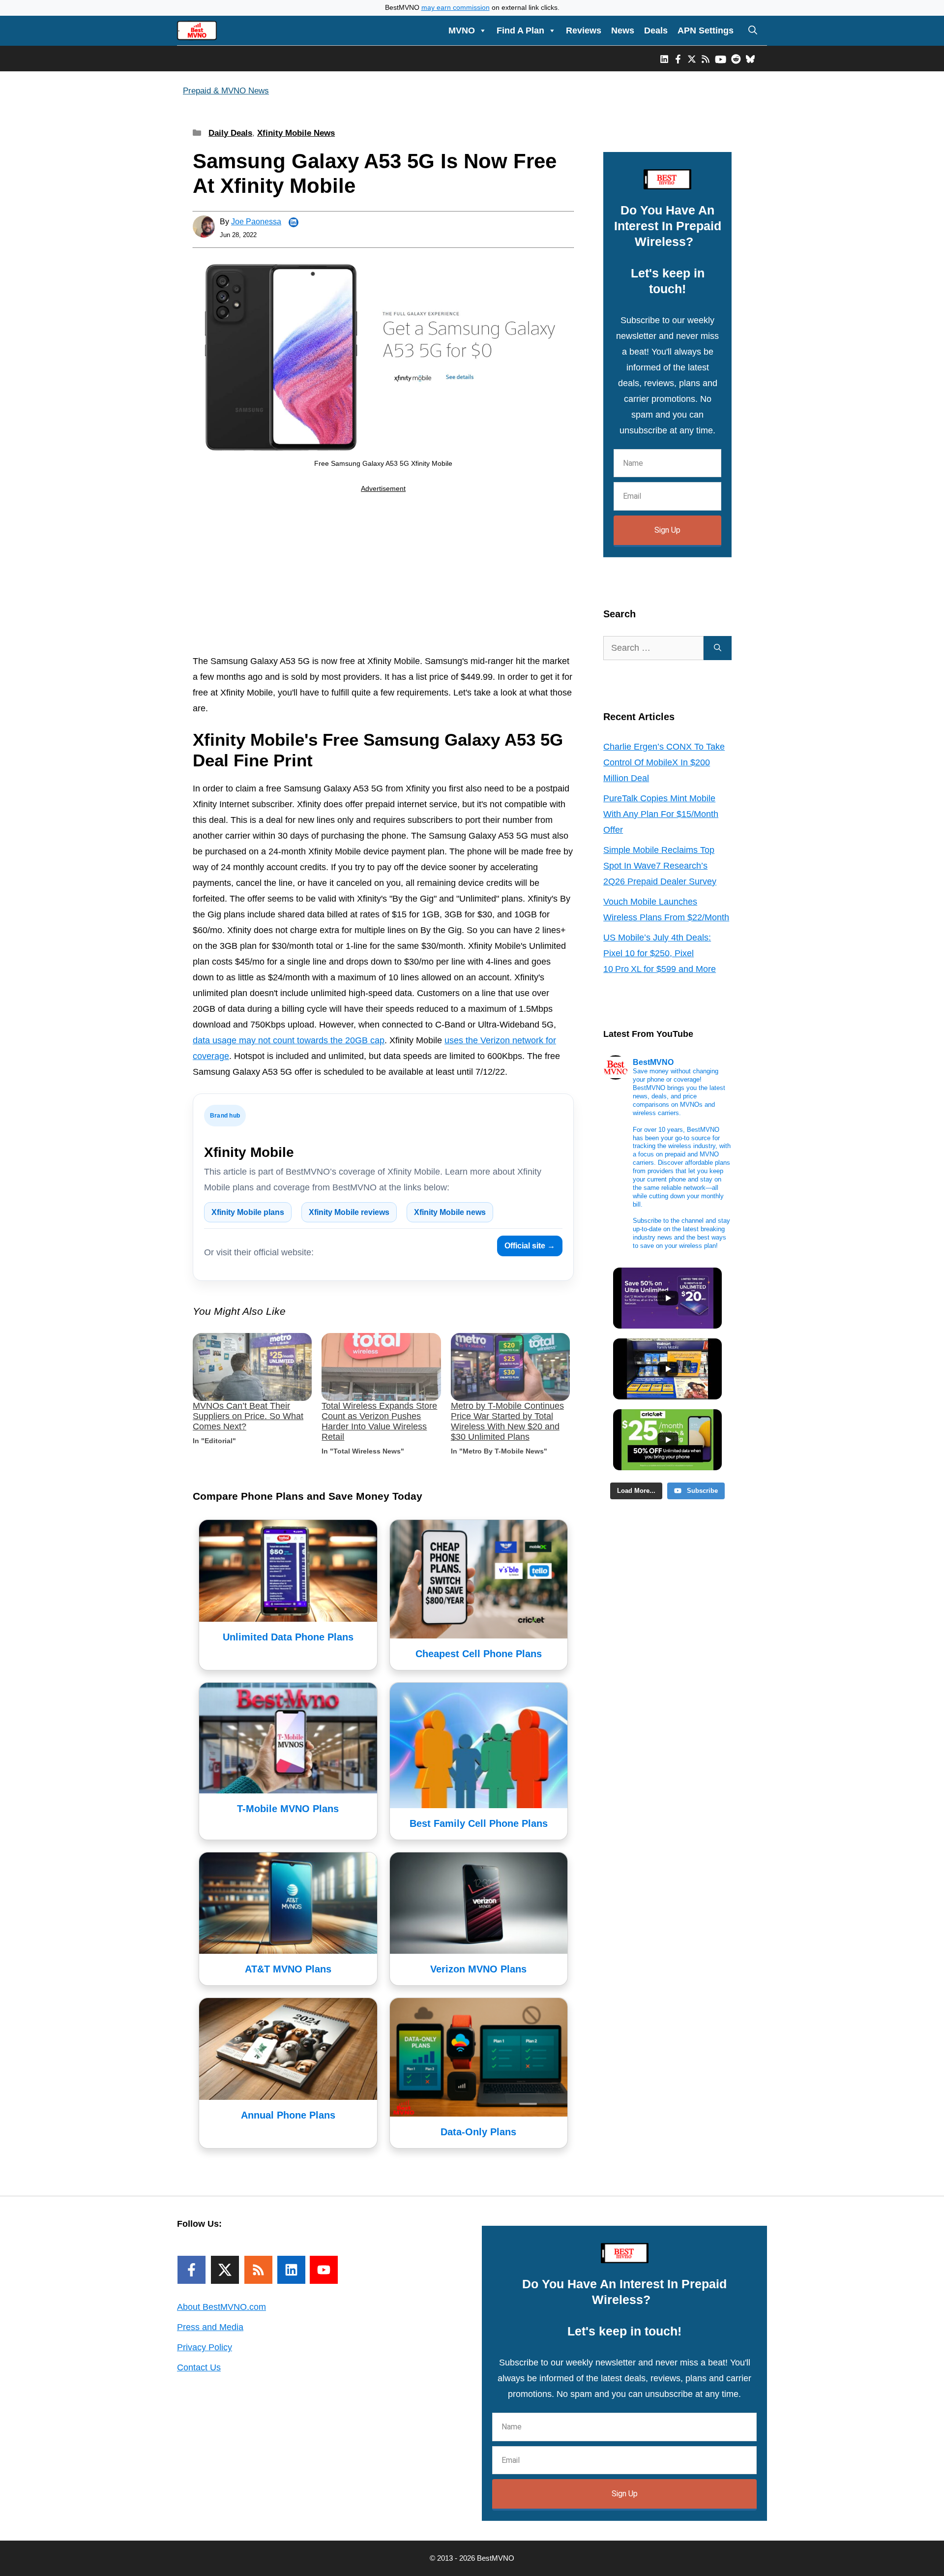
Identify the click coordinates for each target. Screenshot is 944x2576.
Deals (656, 30)
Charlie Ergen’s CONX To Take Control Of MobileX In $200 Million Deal (664, 762)
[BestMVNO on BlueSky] (750, 59)
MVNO (462, 30)
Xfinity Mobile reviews (349, 1212)
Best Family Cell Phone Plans (479, 1823)
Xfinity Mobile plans (248, 1212)
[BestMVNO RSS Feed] (706, 59)
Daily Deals (230, 133)
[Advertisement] (383, 576)
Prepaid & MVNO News (226, 91)
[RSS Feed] (258, 2270)
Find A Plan (520, 30)
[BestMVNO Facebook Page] (678, 59)
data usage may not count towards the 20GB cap (289, 1040)
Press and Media (210, 2327)
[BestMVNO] (197, 30)
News (623, 30)
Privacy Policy (205, 2347)
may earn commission (456, 8)
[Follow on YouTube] (324, 2270)
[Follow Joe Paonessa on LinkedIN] (294, 222)
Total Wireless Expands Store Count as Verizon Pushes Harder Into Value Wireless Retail (379, 1421)
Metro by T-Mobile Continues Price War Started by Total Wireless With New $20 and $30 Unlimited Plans (507, 1421)
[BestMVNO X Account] (692, 59)
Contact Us (199, 2367)
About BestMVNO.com (221, 2307)
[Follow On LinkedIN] (291, 2270)
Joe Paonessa (256, 222)
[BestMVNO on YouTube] (721, 59)
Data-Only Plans (478, 2132)
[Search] (718, 648)
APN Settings (706, 30)
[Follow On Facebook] (192, 2270)
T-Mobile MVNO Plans (288, 1809)
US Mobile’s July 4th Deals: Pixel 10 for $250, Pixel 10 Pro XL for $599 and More (660, 953)
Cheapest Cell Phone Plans (479, 1654)
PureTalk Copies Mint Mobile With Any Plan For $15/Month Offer (661, 814)
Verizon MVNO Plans (478, 1969)
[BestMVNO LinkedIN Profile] (664, 59)
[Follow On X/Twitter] (225, 2270)
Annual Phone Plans (288, 2115)
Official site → (530, 1246)
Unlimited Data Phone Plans (288, 1637)
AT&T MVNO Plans (288, 1969)
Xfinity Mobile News (296, 133)
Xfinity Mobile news (450, 1212)
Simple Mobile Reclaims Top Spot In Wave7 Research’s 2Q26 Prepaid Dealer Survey (660, 866)
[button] (753, 30)
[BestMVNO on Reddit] (736, 59)
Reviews (584, 30)
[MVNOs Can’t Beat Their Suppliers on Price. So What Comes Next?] (252, 1367)
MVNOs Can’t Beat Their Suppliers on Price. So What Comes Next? (248, 1416)
